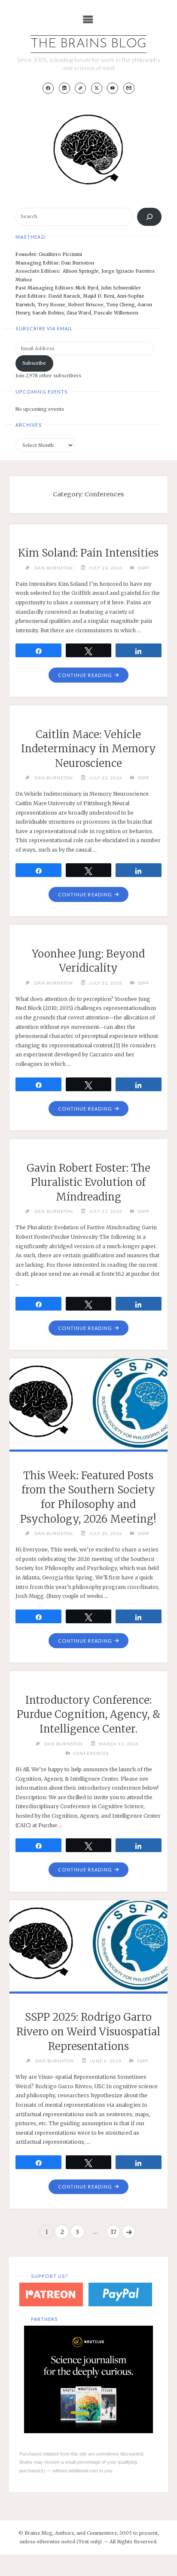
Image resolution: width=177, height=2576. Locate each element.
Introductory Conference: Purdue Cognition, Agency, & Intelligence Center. (88, 1714)
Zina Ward (79, 313)
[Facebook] (48, 88)
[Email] (129, 88)
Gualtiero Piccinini (60, 254)
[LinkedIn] (64, 88)
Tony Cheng (121, 305)
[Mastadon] (80, 88)
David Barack (64, 296)
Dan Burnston (78, 263)
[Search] (149, 217)
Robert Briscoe (86, 305)
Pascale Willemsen (116, 313)
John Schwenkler (121, 288)
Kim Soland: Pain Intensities (88, 553)
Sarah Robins (48, 313)
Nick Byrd (87, 288)
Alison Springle (81, 271)
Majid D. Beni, (100, 296)
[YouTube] (113, 88)
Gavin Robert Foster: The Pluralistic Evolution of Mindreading (88, 1182)
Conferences (91, 1753)
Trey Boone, (53, 305)
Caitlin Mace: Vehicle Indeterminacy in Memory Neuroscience (88, 749)
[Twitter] (97, 88)
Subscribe (34, 363)
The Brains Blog (88, 44)
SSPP (143, 568)
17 (113, 2232)
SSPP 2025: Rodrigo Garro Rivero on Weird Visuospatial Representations (88, 2031)
